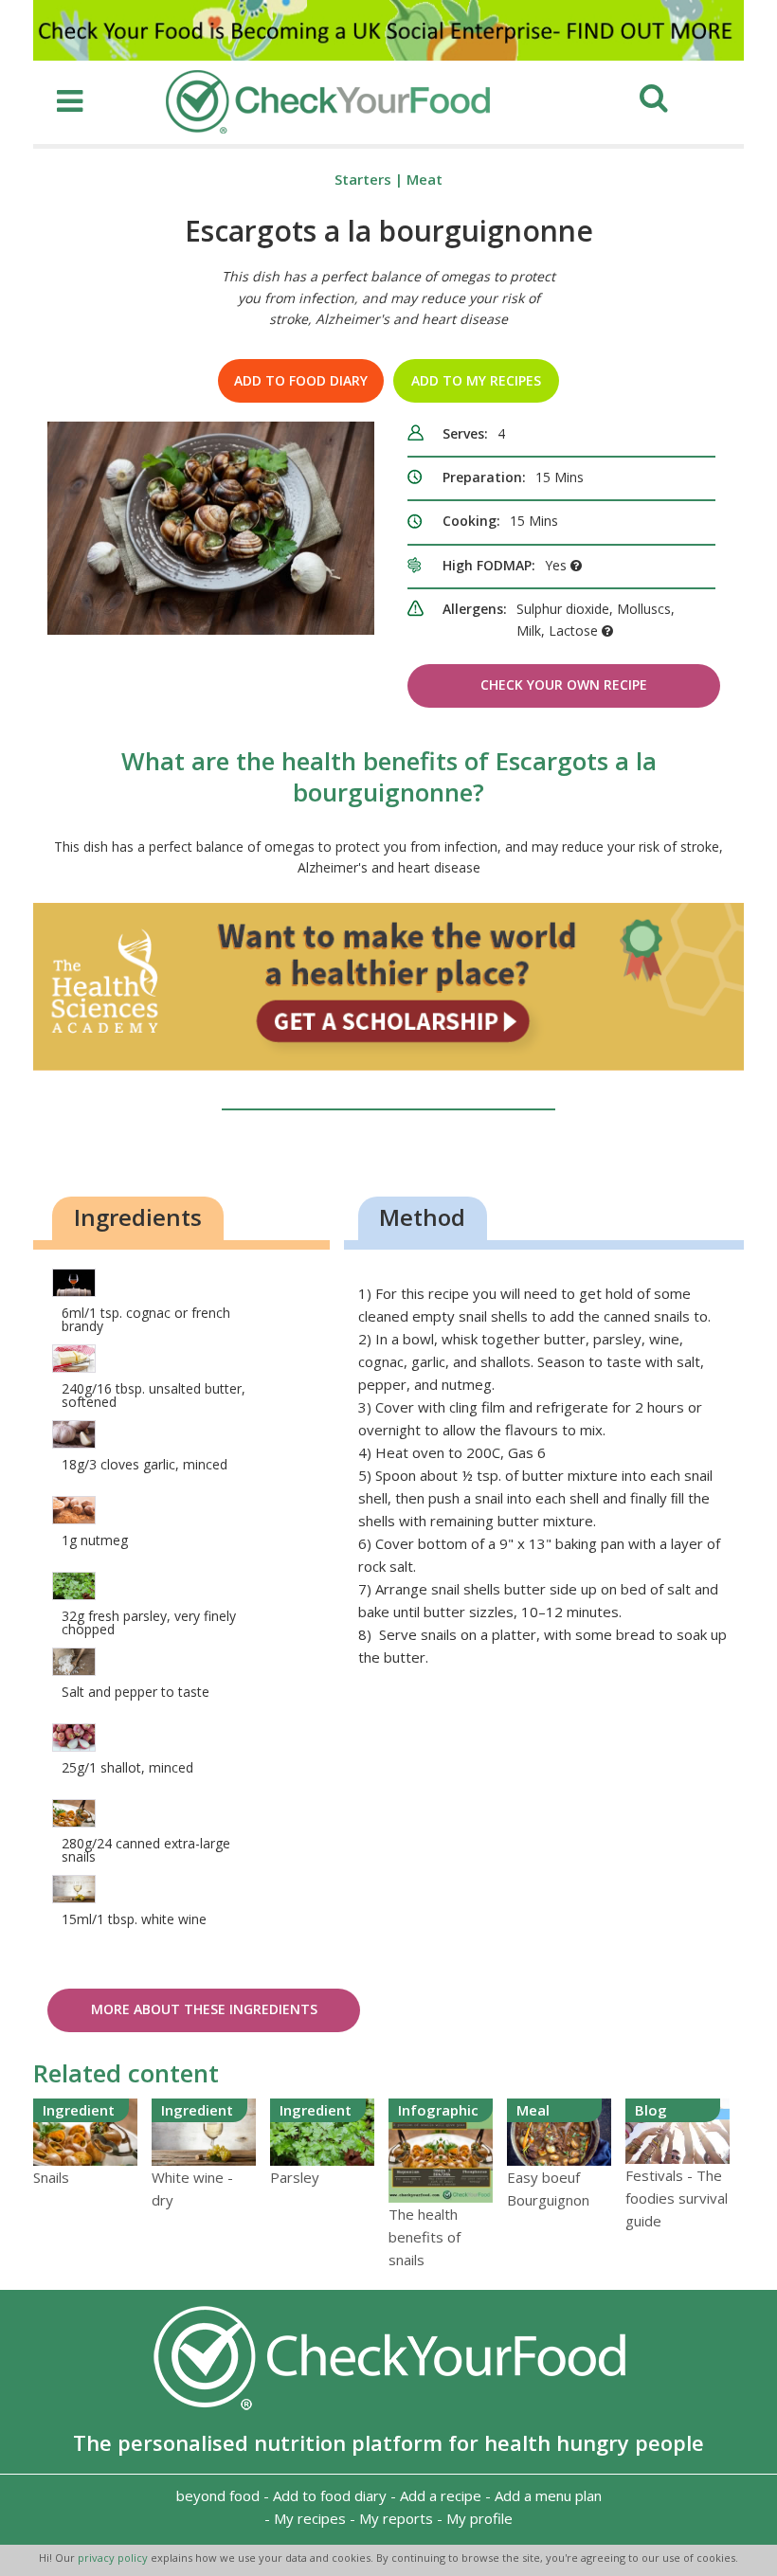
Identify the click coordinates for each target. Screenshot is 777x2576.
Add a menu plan (548, 2495)
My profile (479, 2518)
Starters (363, 179)
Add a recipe (441, 2495)
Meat (425, 179)
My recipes (310, 2518)
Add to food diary (301, 380)
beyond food (218, 2495)
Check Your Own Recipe (564, 685)
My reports (396, 2518)
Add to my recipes (476, 380)
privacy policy (114, 2558)
